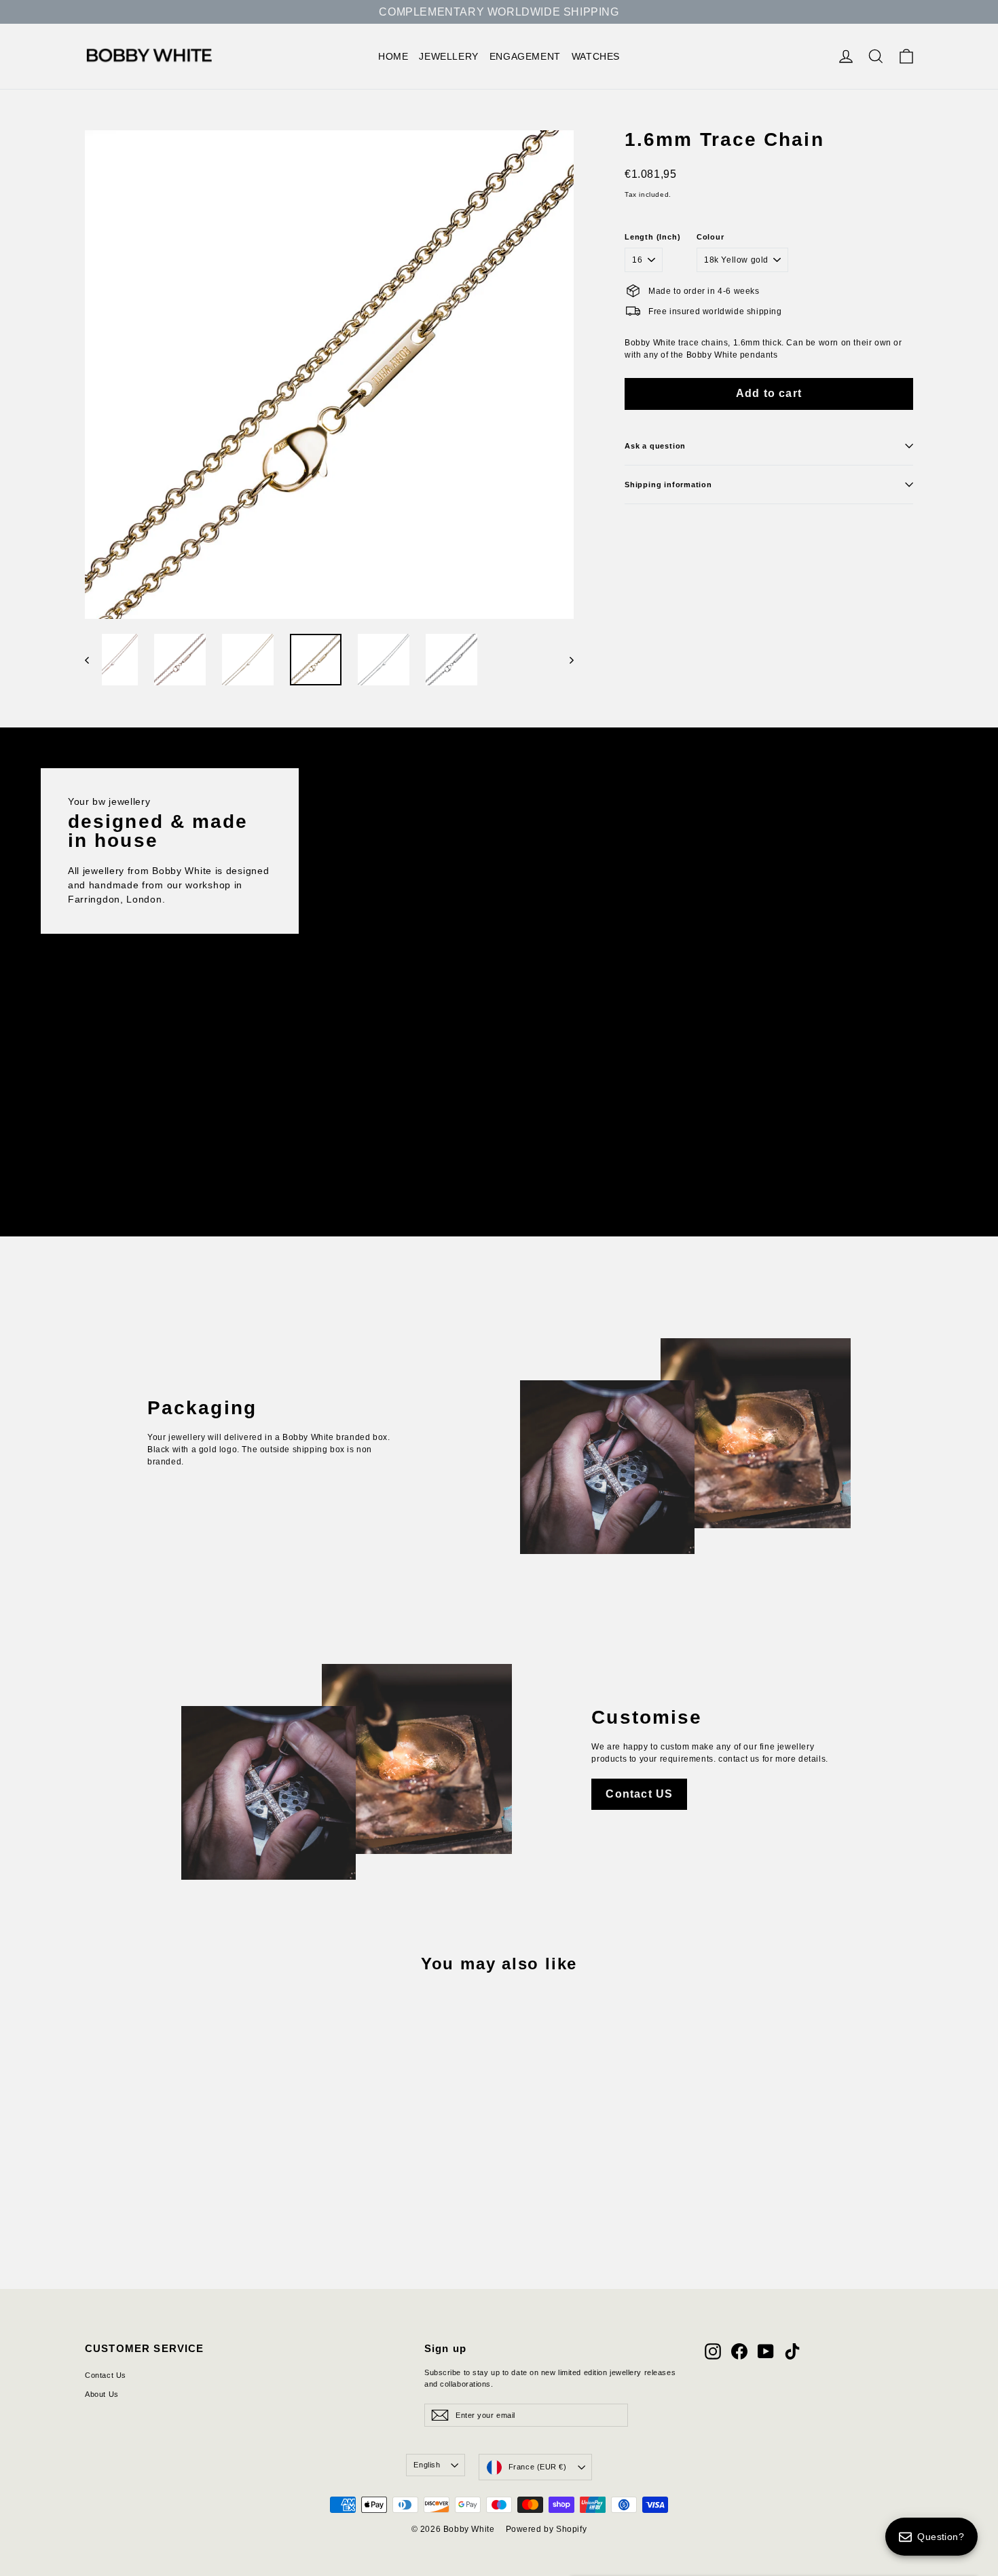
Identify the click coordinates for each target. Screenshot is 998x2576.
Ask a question (655, 446)
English (427, 2465)
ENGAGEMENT (525, 56)
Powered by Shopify (547, 2529)
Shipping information (668, 485)
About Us (102, 2394)
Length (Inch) (652, 237)
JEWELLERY (448, 56)
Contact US (639, 1794)
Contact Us (106, 2375)
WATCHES (596, 56)
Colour (710, 237)
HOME (393, 56)
